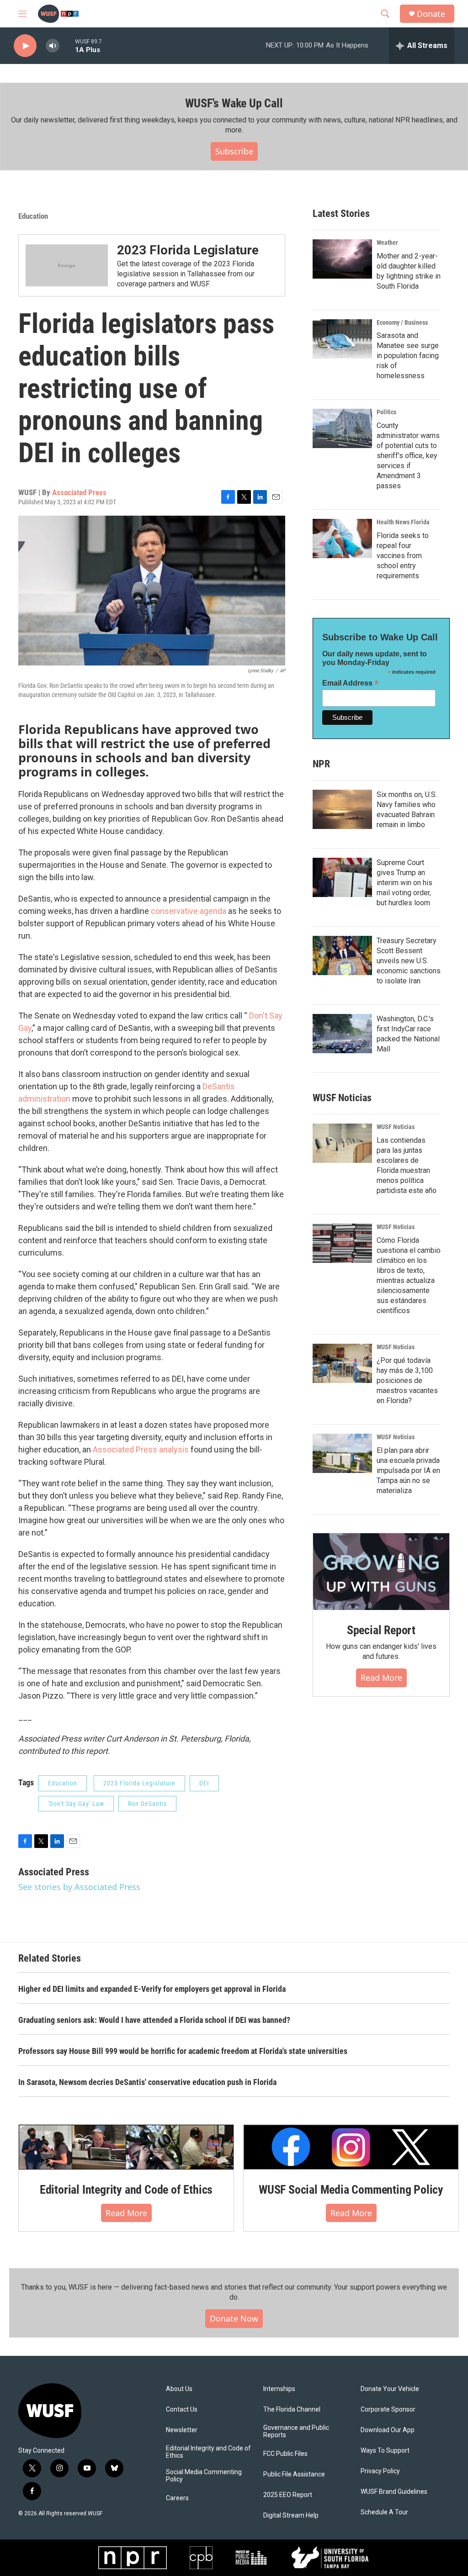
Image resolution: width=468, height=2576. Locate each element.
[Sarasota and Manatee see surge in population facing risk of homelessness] (342, 339)
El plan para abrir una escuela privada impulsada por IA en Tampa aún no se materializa (408, 1470)
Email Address (351, 683)
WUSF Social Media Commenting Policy (351, 2190)
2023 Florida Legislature (188, 250)
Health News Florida (403, 522)
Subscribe (234, 151)
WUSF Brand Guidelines (394, 2492)
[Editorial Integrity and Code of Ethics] (126, 2147)
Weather (387, 243)
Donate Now (234, 2318)
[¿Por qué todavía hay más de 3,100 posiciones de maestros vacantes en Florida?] (342, 1363)
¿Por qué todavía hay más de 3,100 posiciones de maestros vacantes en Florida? (407, 1380)
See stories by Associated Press (79, 1887)
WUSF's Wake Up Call (234, 103)
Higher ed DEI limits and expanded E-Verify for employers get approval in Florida (152, 1989)
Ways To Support (385, 2451)
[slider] (67, 45)
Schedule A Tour (384, 2512)
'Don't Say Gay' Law (76, 1804)
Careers (177, 2498)
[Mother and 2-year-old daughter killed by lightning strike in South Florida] (342, 259)
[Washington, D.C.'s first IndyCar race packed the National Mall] (342, 1034)
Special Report (381, 1630)
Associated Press (79, 492)
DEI (204, 1783)
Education (33, 216)
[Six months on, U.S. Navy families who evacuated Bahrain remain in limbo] (342, 809)
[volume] (53, 46)
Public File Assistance (294, 2474)
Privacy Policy (380, 2471)
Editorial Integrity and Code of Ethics (126, 2190)
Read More (381, 1678)
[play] (25, 46)
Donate (431, 14)
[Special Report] (381, 1572)
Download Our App (388, 2430)
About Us (179, 2389)
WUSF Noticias (396, 1127)
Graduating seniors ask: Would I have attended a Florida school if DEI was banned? (154, 2020)
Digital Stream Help (291, 2515)
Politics (386, 412)
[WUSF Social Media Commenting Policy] (351, 2147)
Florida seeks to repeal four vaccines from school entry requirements (403, 556)
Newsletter (182, 2430)
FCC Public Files (285, 2454)
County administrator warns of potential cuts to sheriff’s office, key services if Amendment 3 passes (408, 456)
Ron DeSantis (147, 1804)
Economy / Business (402, 322)
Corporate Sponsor (388, 2410)
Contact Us (182, 2410)
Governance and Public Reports (296, 2431)
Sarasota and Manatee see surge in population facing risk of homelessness (408, 356)
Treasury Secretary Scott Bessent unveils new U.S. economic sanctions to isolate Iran (409, 961)
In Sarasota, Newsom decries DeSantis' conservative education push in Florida (147, 2082)
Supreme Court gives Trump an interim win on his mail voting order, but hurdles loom (404, 883)
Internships (279, 2389)
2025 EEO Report (288, 2495)
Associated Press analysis (141, 1449)
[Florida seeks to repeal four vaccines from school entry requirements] (342, 538)
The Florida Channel (292, 2410)
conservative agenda (189, 911)
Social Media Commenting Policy (204, 2476)
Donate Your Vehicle (390, 2389)
